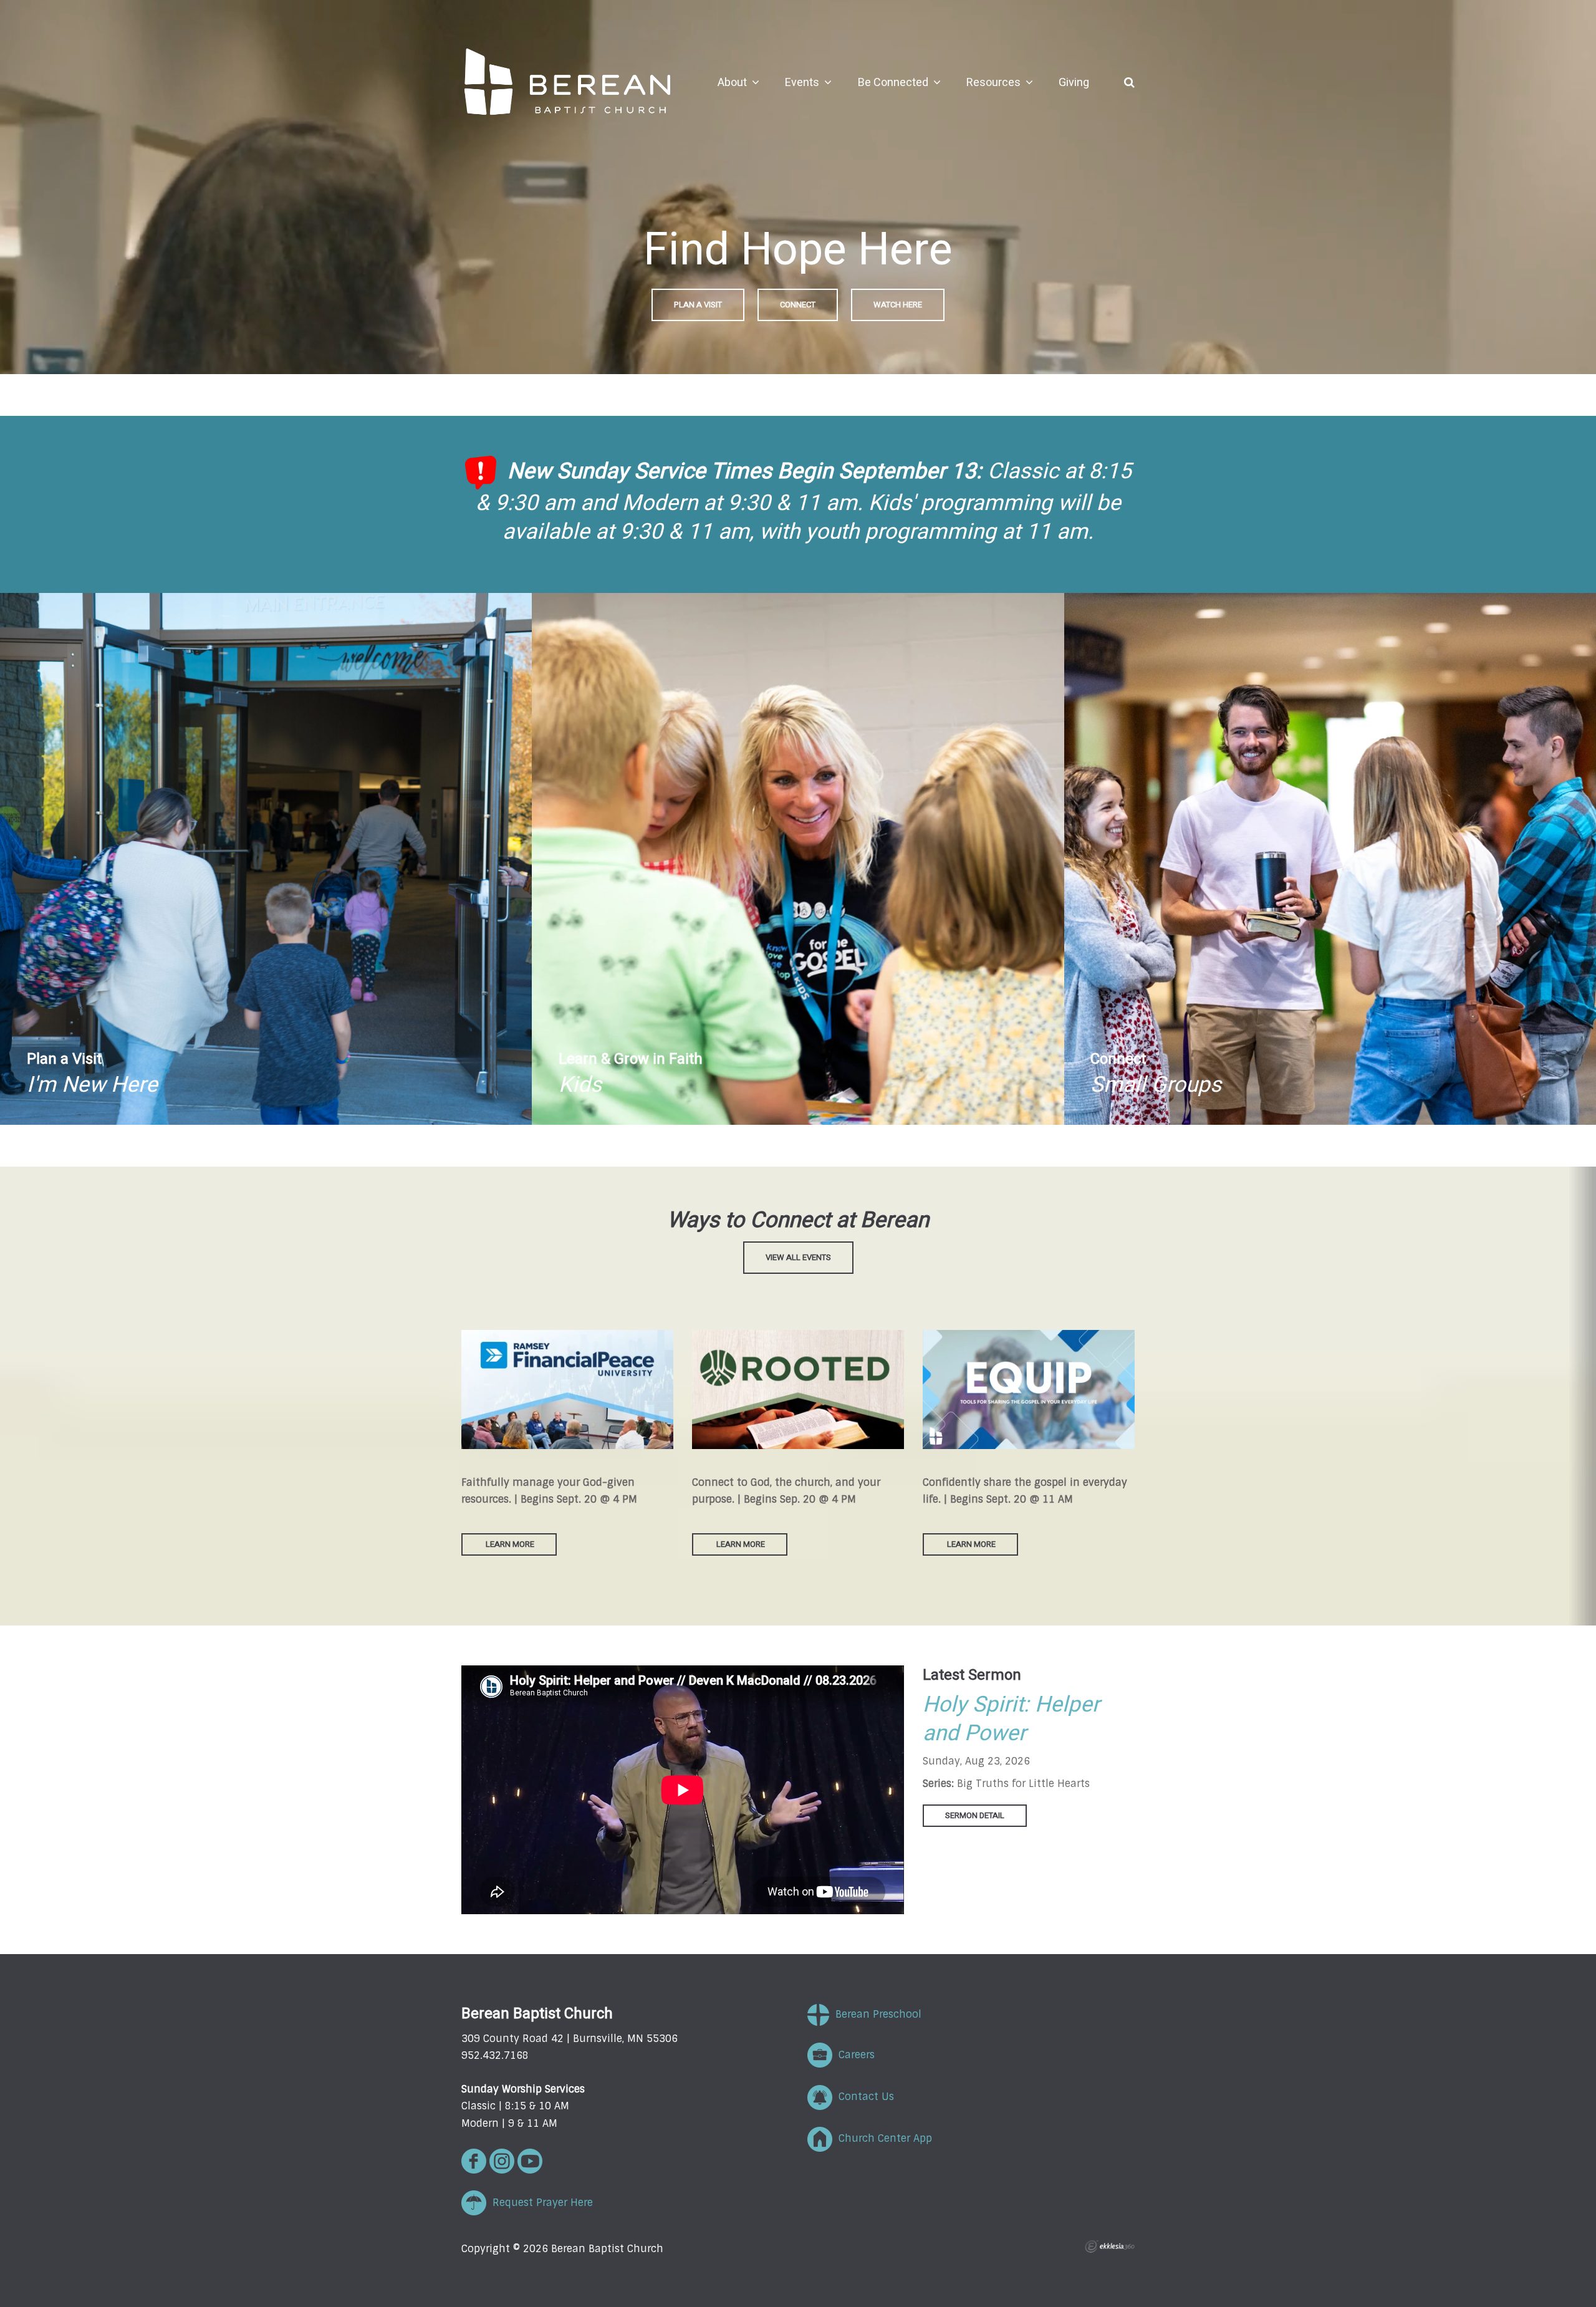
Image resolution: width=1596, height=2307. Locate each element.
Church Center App (882, 2138)
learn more (741, 1544)
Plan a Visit (698, 305)
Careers (853, 2055)
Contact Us (863, 2097)
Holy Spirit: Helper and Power (1011, 1719)
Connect (798, 305)
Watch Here (898, 305)
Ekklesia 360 (1110, 2247)
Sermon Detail (975, 1815)
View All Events (798, 1257)
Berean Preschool (875, 2014)
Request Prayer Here (540, 2203)
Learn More (509, 1544)
